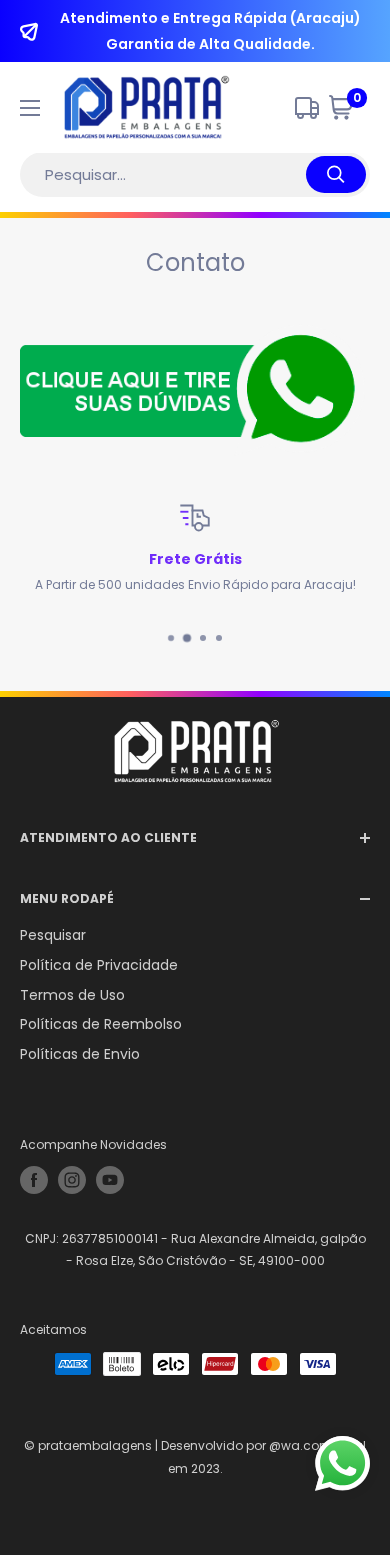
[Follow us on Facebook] (34, 1180)
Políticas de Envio (80, 1054)
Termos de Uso (72, 995)
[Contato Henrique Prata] (195, 391)
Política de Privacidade (99, 965)
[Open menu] (30, 108)
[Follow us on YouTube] (110, 1180)
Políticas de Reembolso (101, 1024)
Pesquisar (53, 935)
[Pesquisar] (336, 174)
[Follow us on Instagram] (72, 1180)
